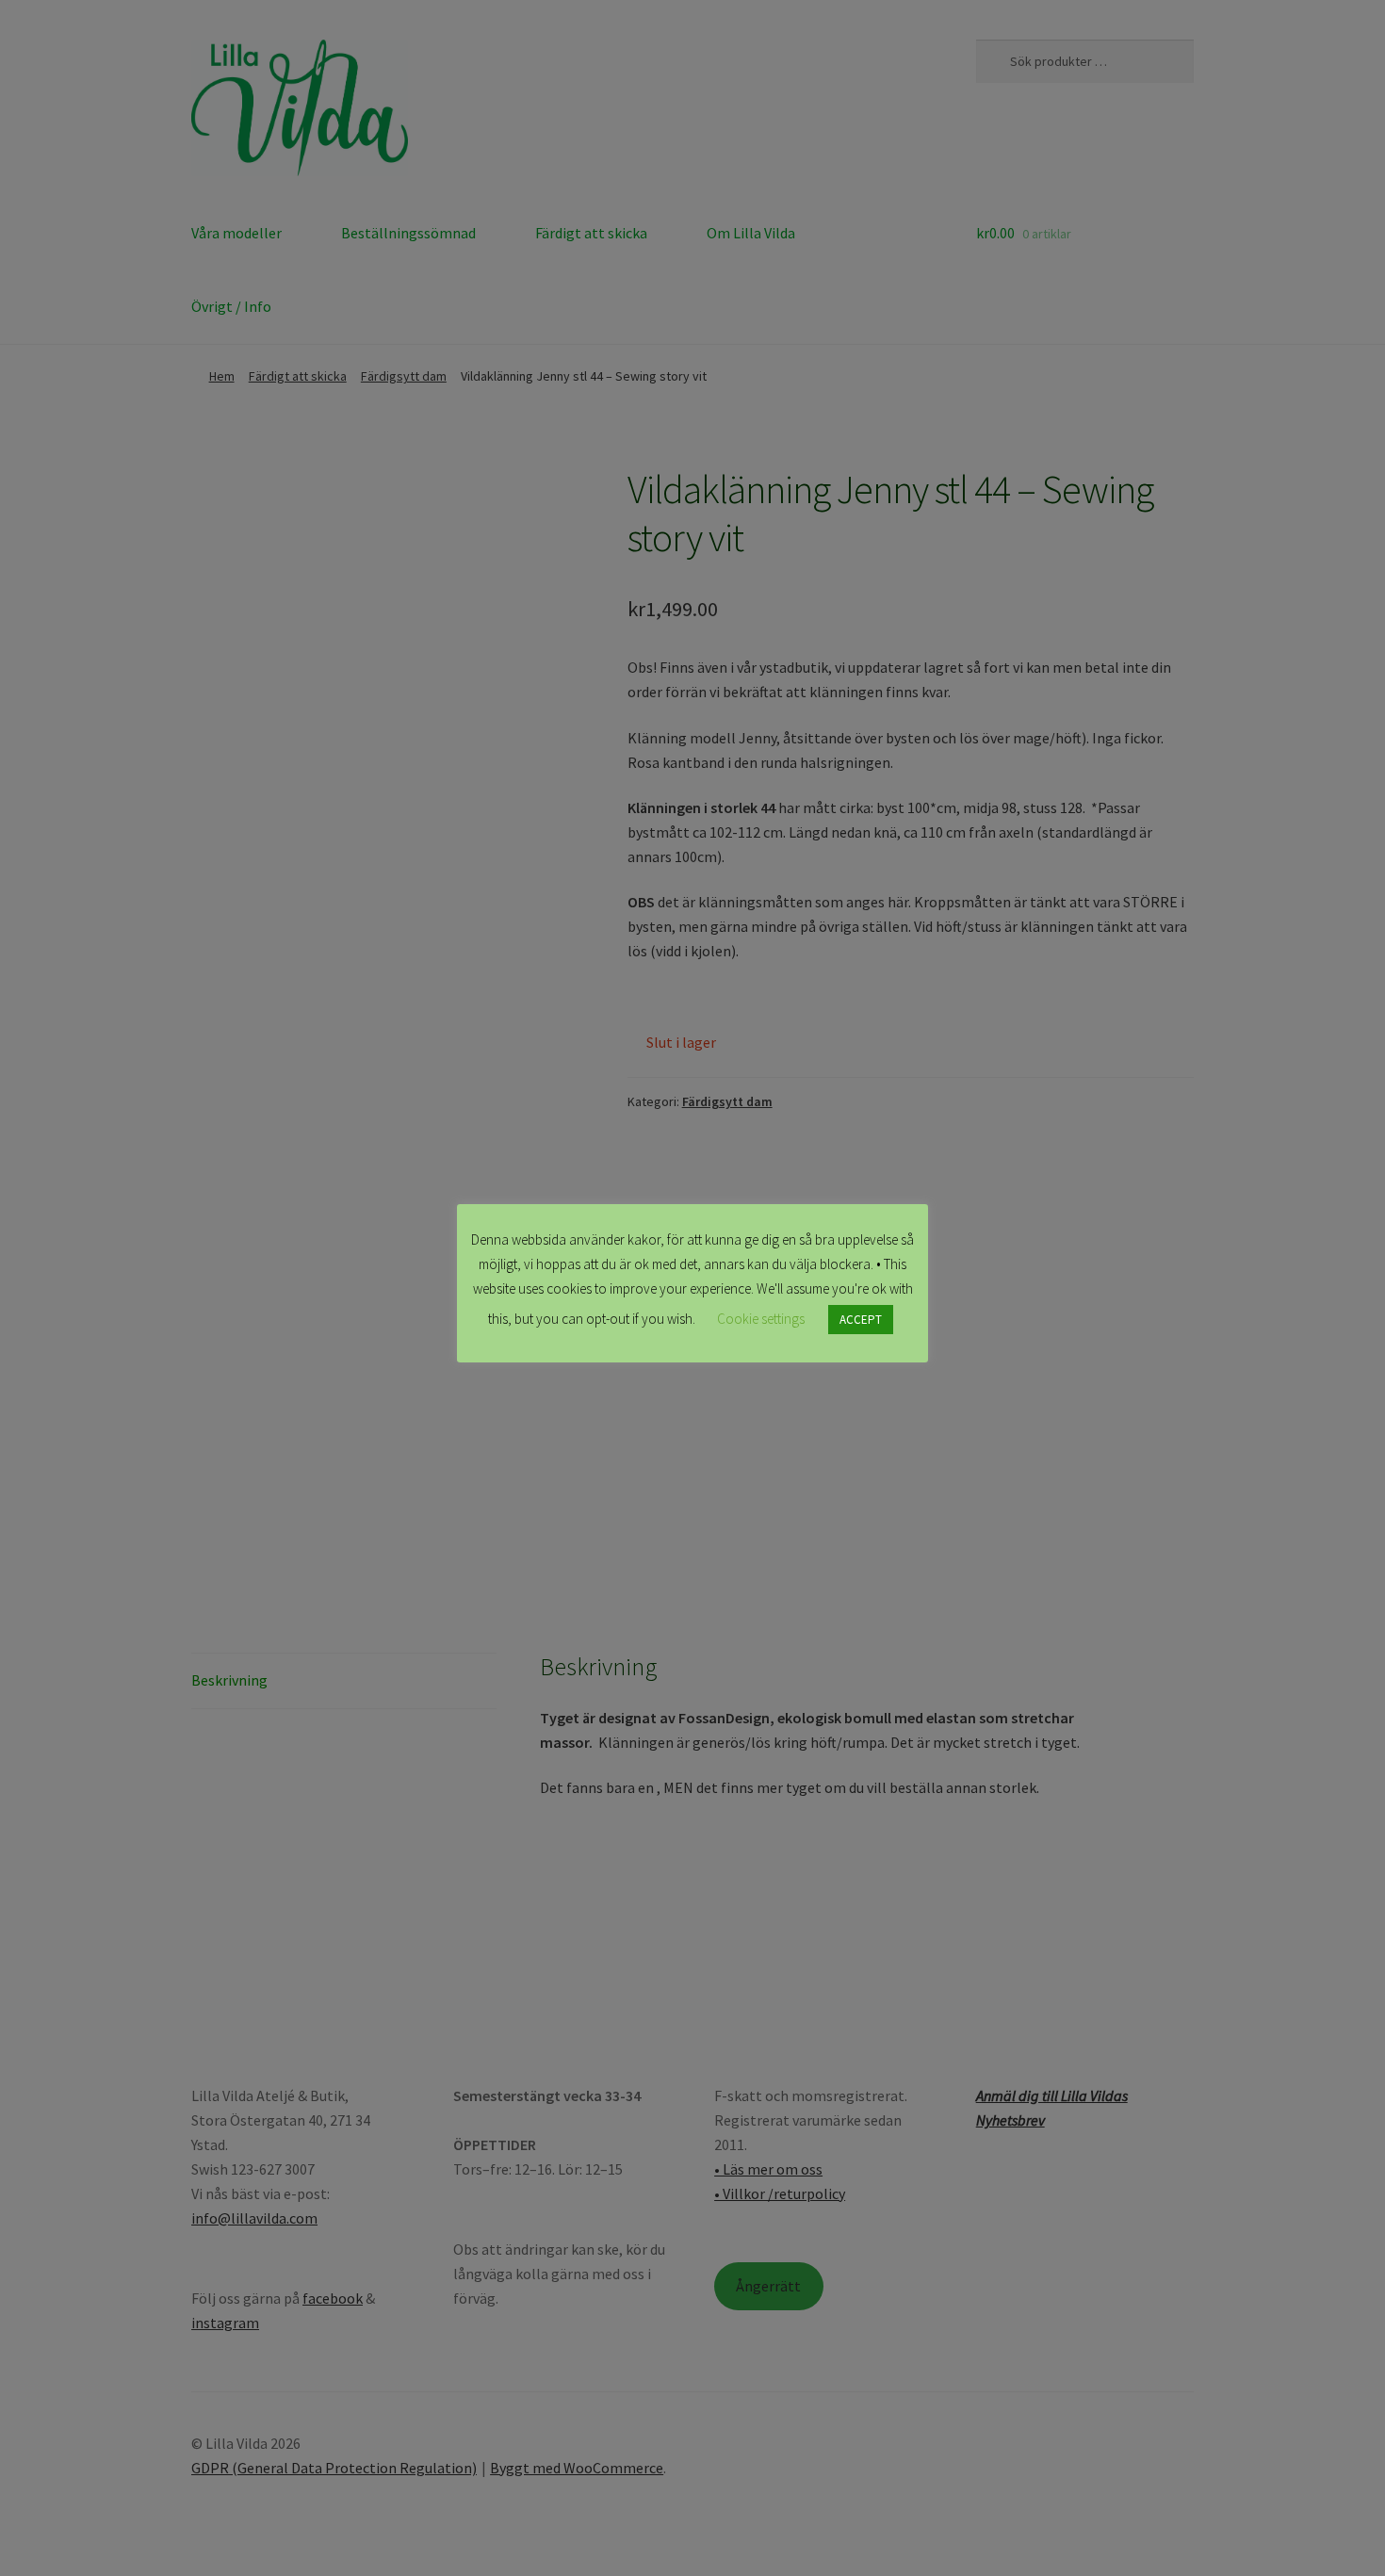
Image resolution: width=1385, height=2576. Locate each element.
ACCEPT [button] (861, 1320)
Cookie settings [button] (761, 1319)
